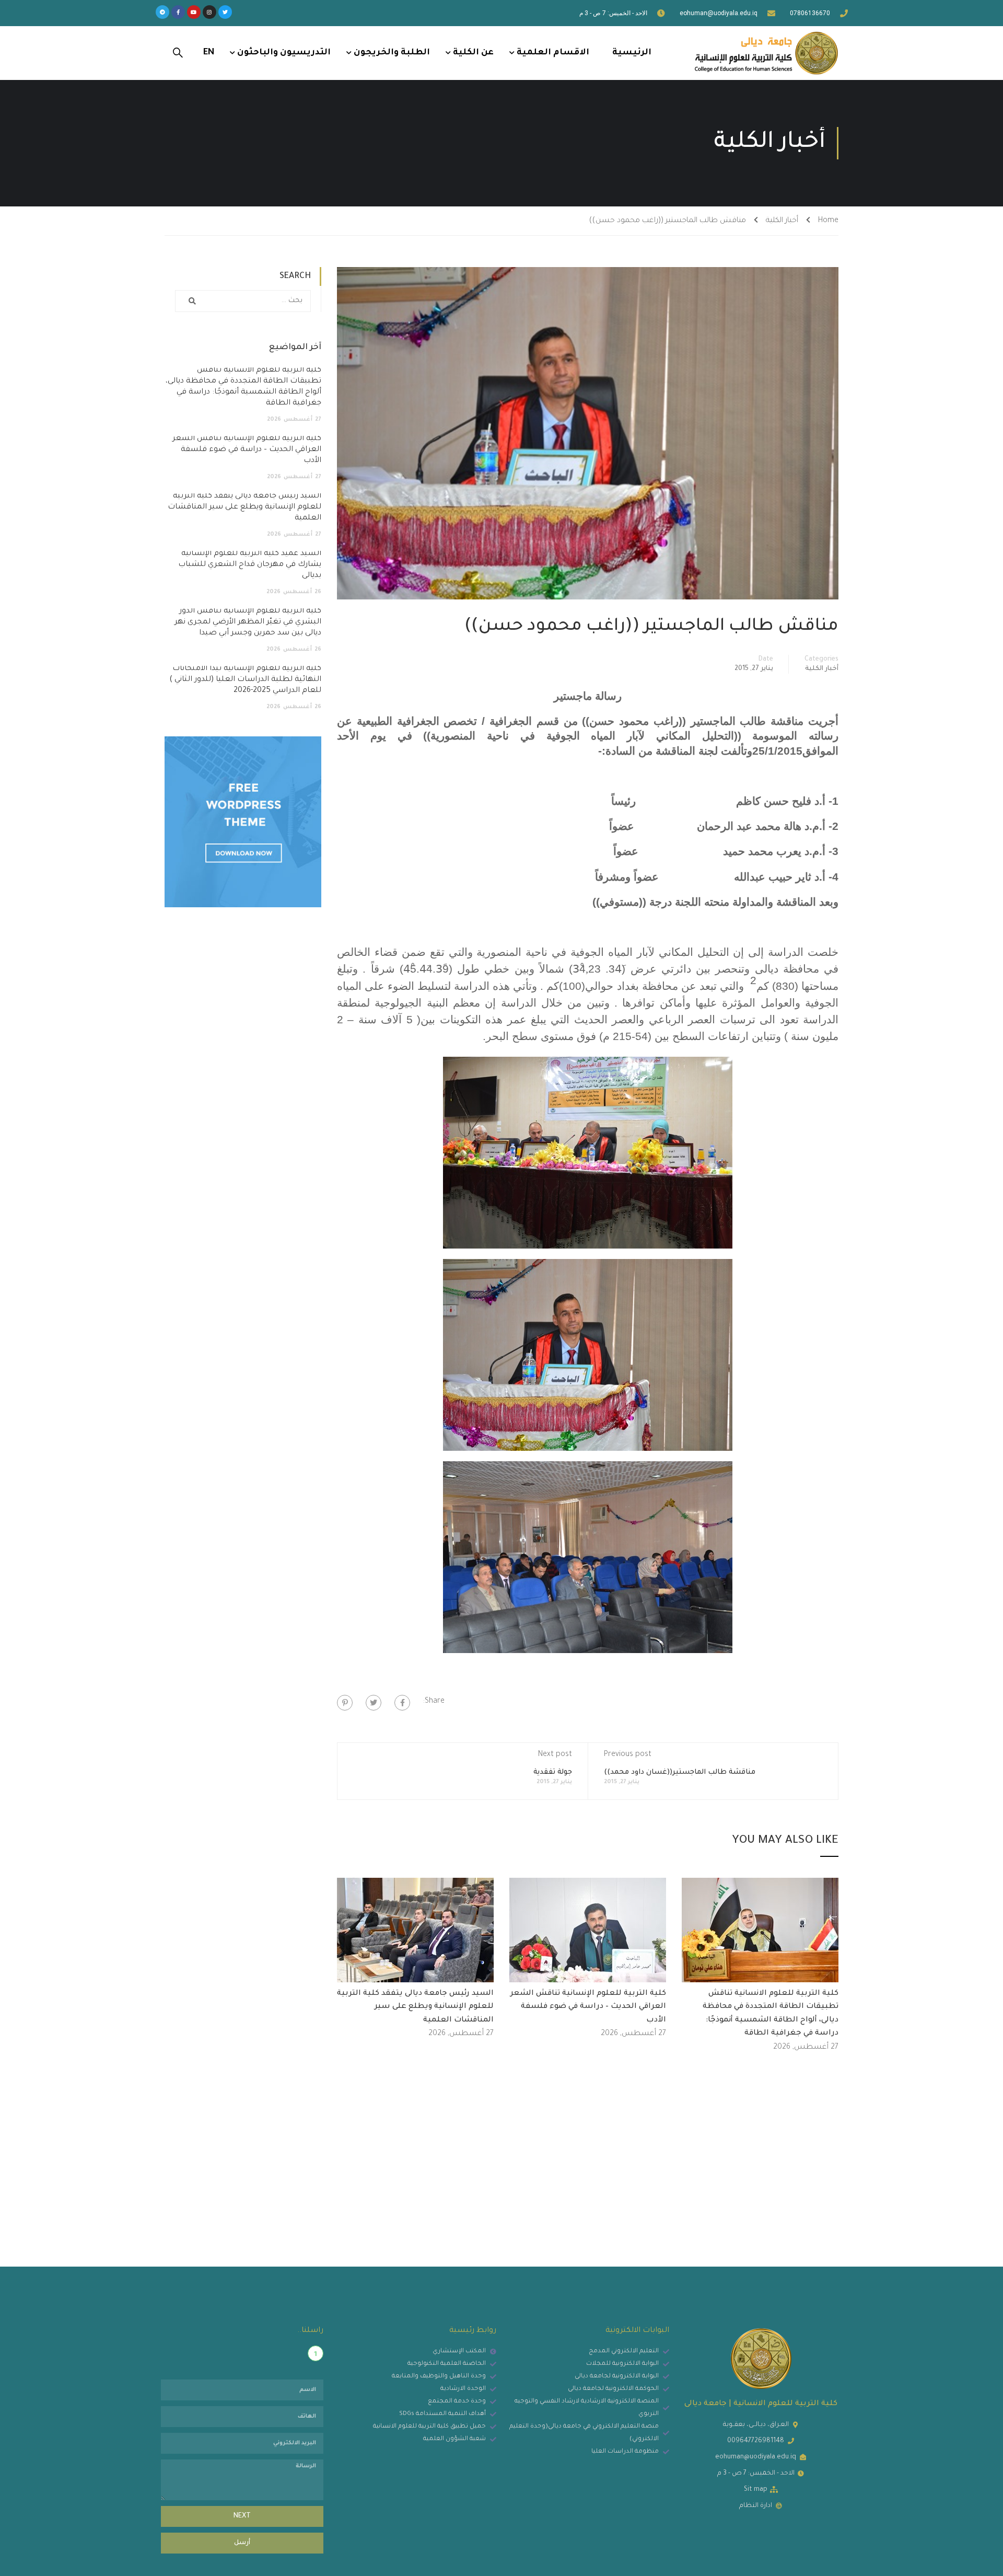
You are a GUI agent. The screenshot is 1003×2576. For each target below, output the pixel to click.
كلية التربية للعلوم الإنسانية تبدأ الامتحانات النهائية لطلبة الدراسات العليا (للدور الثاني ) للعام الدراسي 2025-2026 (245, 680)
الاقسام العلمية (553, 53)
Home (828, 221)
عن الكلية (473, 53)
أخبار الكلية (782, 221)
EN (209, 53)
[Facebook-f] (178, 12)
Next (242, 2516)
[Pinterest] (345, 1703)
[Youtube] (194, 12)
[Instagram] (209, 12)
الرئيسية (632, 53)
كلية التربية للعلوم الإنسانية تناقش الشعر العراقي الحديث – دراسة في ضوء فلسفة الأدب (588, 2007)
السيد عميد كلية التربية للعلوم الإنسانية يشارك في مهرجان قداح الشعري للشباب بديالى (250, 565)
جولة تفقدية (553, 1772)
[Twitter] (225, 12)
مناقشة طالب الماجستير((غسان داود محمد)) (680, 1772)
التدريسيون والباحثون (284, 53)
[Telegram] (162, 12)
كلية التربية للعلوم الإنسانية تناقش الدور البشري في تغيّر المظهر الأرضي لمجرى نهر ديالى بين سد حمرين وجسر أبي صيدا (248, 622)
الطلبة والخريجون (392, 53)
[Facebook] (402, 1703)
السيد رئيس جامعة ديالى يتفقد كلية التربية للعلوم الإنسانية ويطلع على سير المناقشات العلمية (415, 2007)
